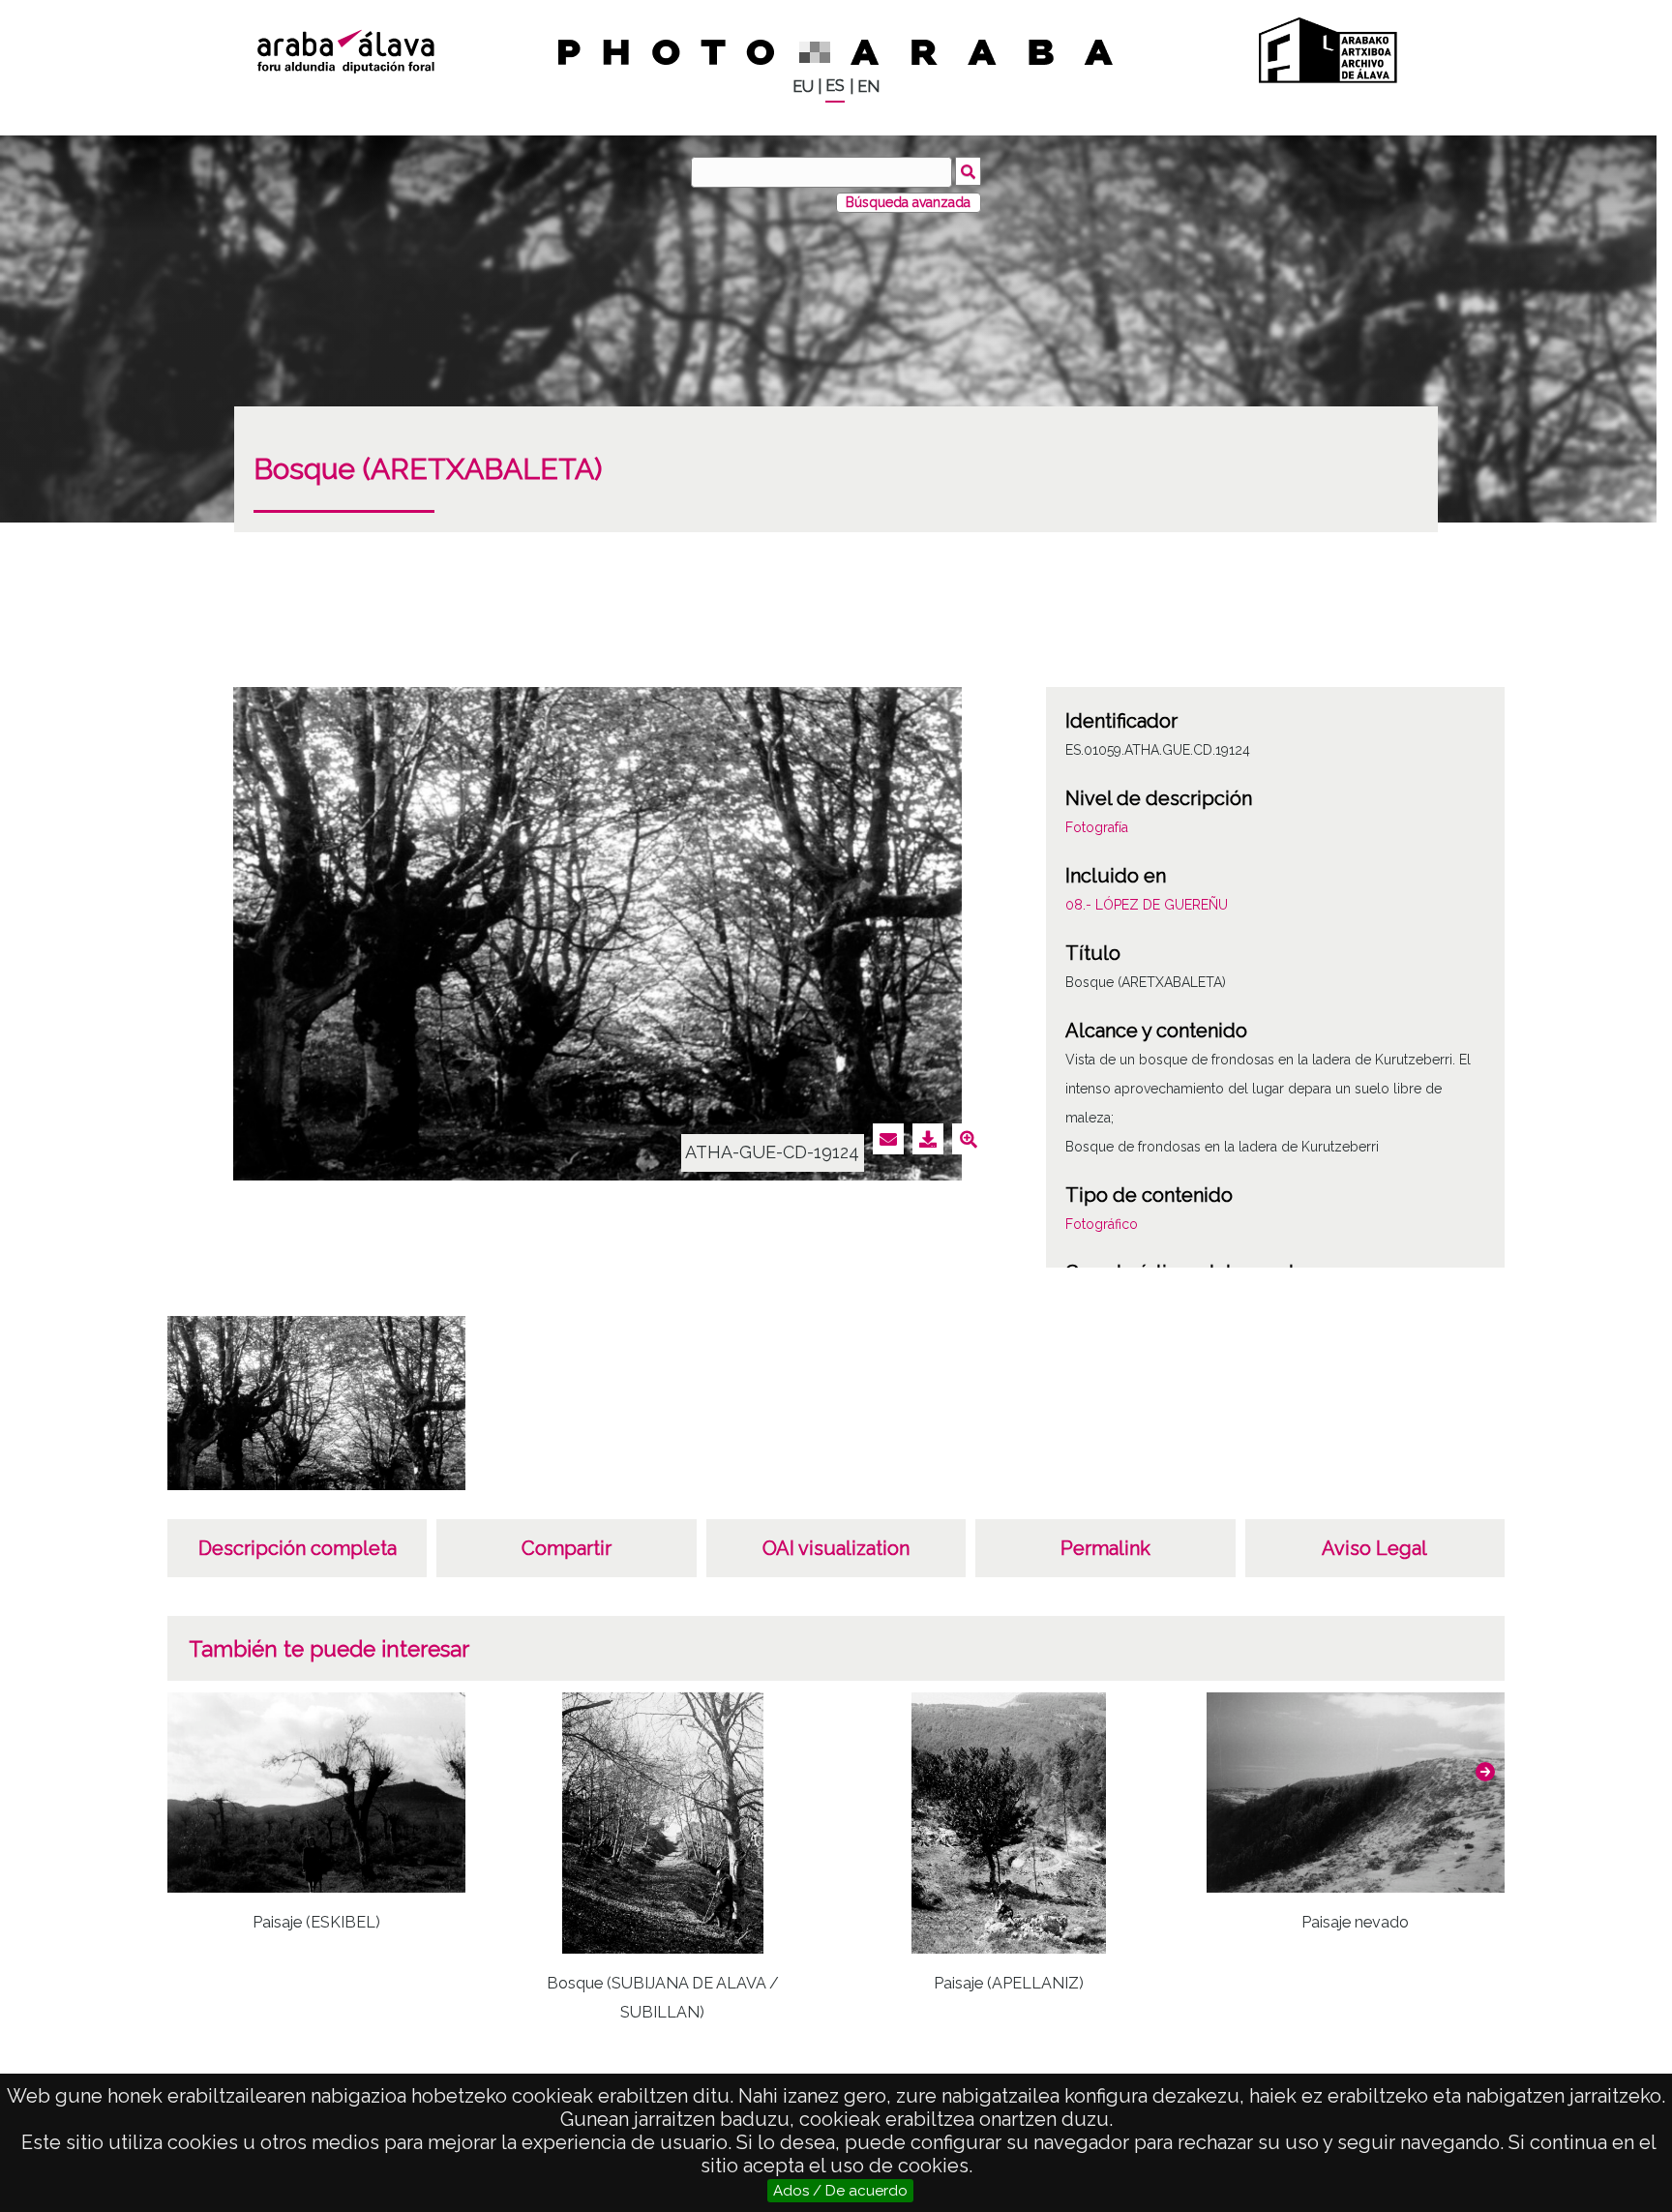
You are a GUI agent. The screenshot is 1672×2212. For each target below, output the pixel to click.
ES (835, 86)
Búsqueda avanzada (908, 202)
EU (803, 87)
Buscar (968, 171)
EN (868, 87)
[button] (1485, 1772)
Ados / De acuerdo (840, 2191)
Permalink (1105, 1548)
